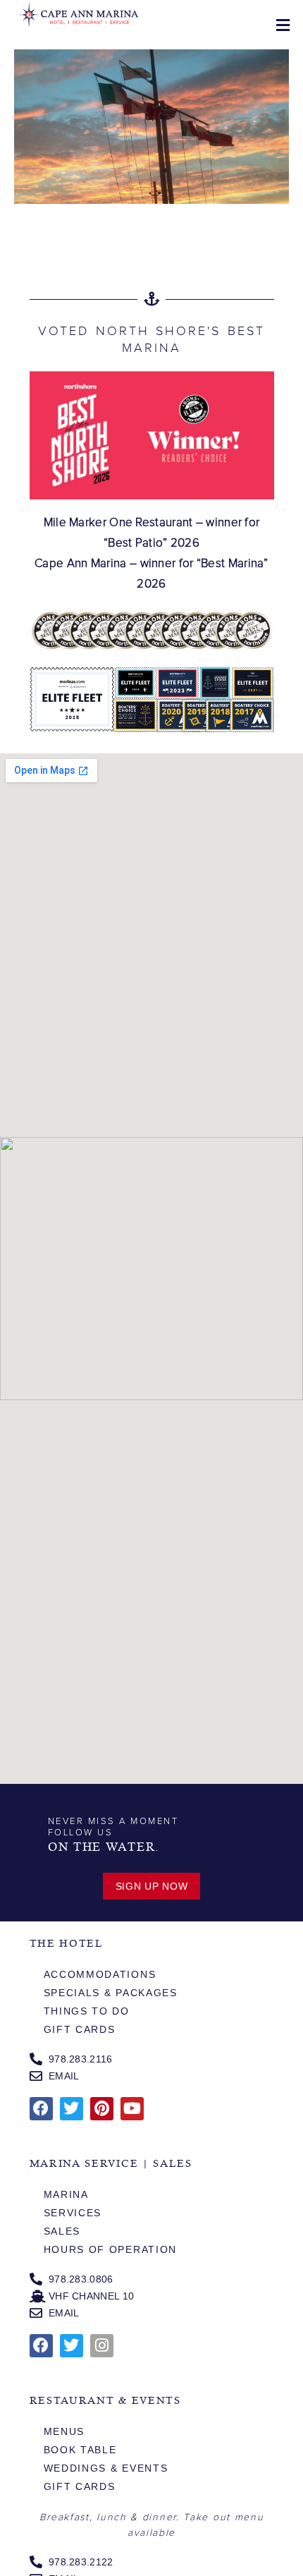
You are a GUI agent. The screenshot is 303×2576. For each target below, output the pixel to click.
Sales (62, 2231)
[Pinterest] (102, 2109)
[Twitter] (72, 2109)
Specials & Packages (111, 1993)
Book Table (80, 2450)
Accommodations (100, 1974)
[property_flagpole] (151, 127)
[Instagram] (102, 2346)
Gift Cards (80, 2029)
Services (73, 2213)
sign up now (152, 1886)
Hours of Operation (111, 2249)
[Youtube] (132, 2109)
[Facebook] (41, 2109)
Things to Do (87, 2011)
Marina (66, 2194)
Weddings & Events (106, 2468)
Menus (64, 2431)
